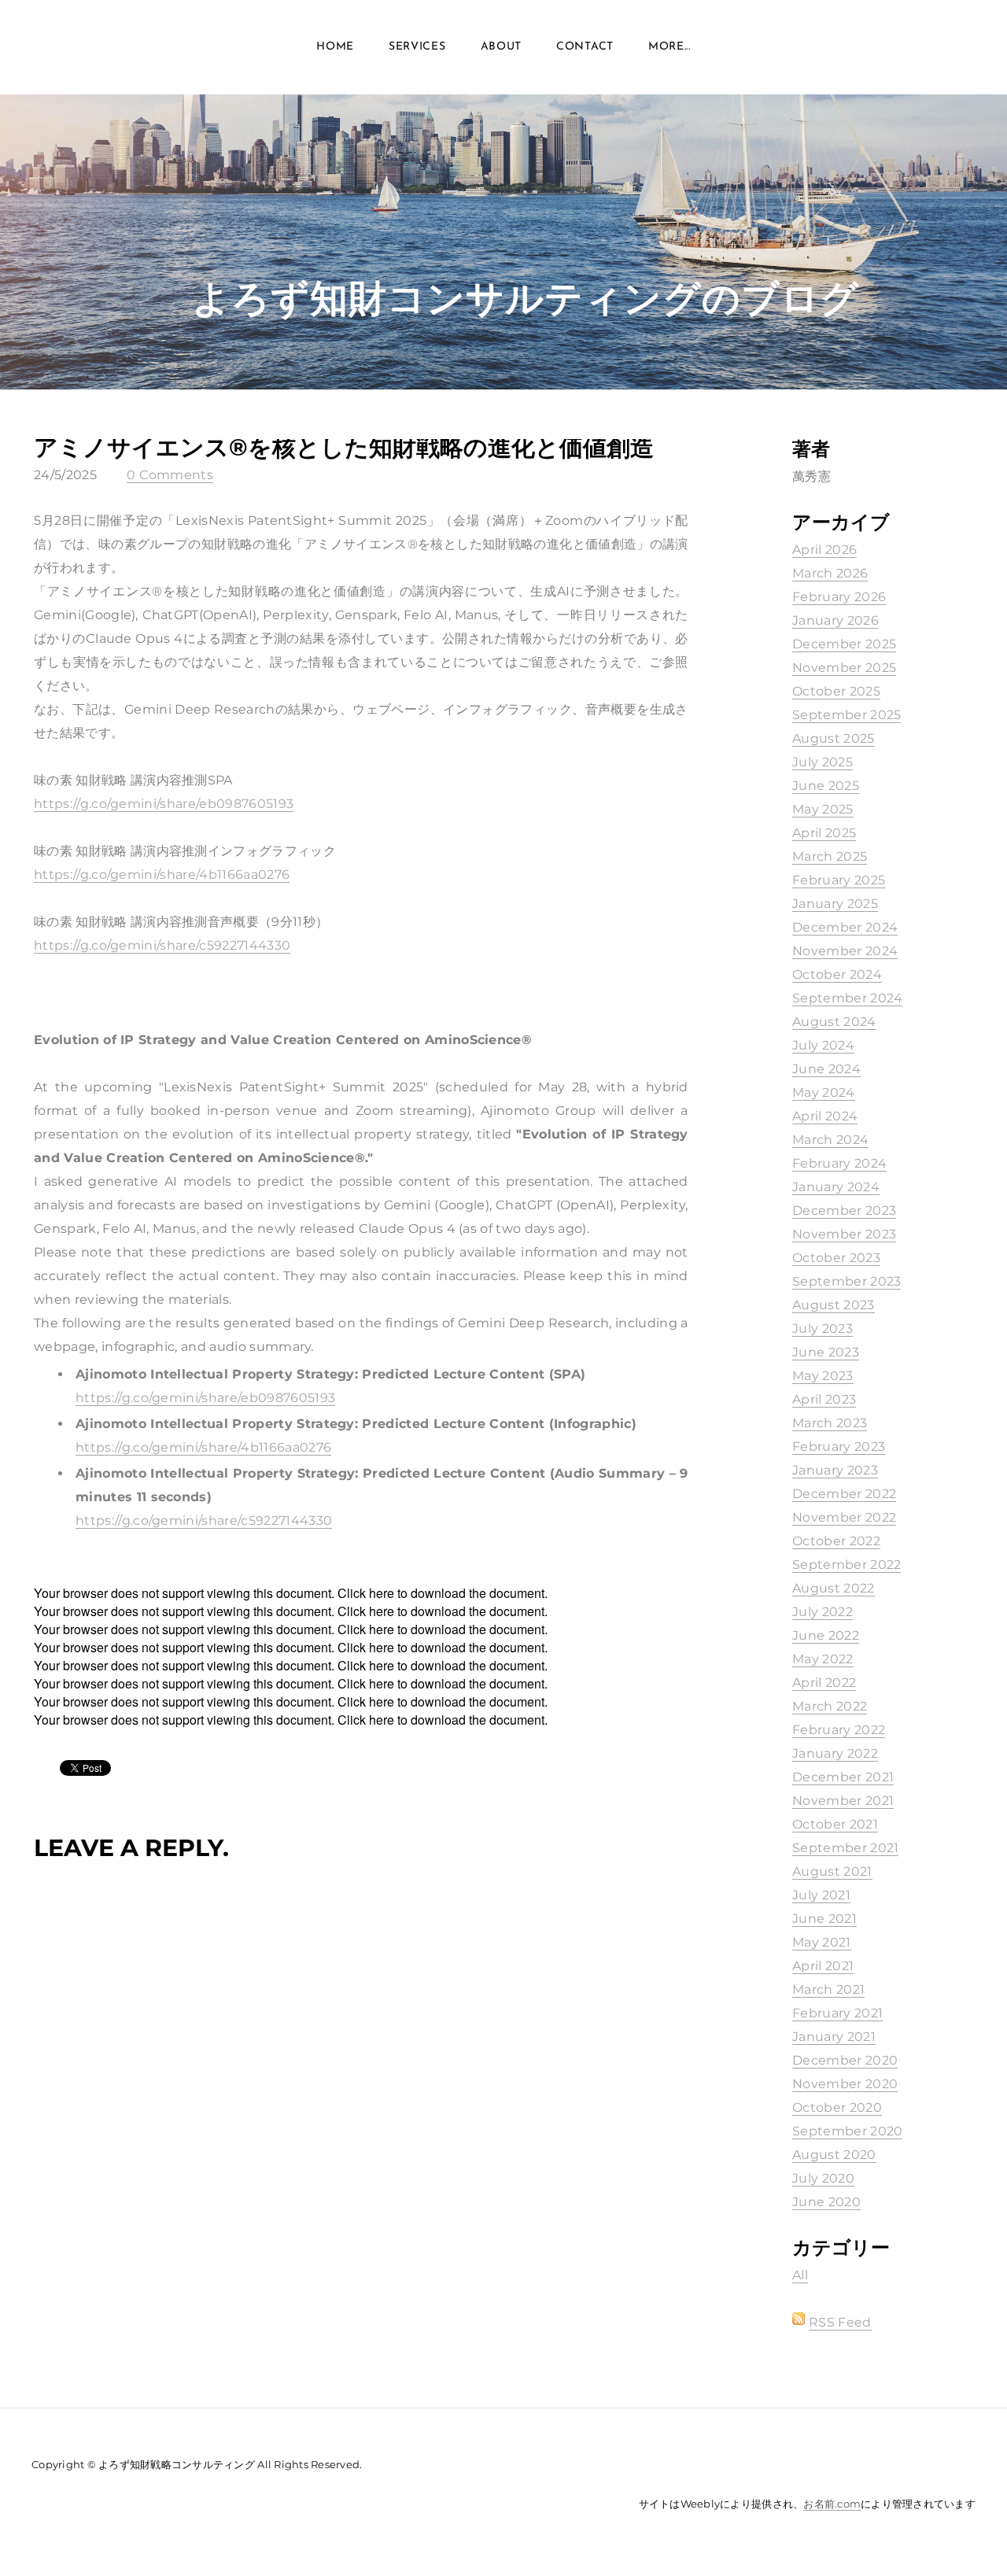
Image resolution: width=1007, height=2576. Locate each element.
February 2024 (839, 1163)
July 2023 (823, 1329)
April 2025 (824, 833)
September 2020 (847, 2131)
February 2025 (839, 880)
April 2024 (825, 1116)
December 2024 (845, 927)
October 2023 (836, 1258)
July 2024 (823, 1045)
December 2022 (844, 1494)
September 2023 (847, 1281)
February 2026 (839, 597)
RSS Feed (840, 2322)
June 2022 (826, 1635)
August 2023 (834, 1305)
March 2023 (830, 1423)
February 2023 (839, 1447)
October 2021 (835, 1824)
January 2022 (835, 1753)
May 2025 (823, 809)
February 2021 (837, 2013)
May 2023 (823, 1376)
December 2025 (844, 644)
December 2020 (845, 2060)
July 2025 (823, 762)
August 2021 (832, 1871)
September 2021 (845, 1848)
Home (335, 47)
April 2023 (824, 1399)
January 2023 (835, 1470)
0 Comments (170, 475)
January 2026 (835, 620)
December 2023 (844, 1210)
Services (417, 47)
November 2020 (845, 2084)
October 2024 (837, 974)
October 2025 (836, 691)
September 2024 (847, 998)
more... (669, 47)
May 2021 (822, 1942)
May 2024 (824, 1092)
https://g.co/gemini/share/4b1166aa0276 (162, 875)
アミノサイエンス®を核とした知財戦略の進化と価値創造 (344, 447)
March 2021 (828, 1989)
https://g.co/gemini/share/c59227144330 (162, 945)
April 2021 (823, 1966)
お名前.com (832, 2504)
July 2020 (823, 2178)
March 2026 (830, 573)
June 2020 (826, 2202)
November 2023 (844, 1234)
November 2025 (844, 668)
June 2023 (826, 1352)
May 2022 (823, 1659)
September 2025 (847, 715)
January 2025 (835, 904)
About (502, 47)
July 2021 (821, 1895)
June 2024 (826, 1069)
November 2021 (843, 1801)
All (800, 2275)
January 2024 (836, 1187)
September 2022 (847, 1565)
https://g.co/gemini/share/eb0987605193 (164, 804)
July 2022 (823, 1612)
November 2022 (844, 1517)
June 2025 (826, 786)
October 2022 (836, 1541)
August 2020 (834, 2155)
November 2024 (845, 951)
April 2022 (824, 1683)
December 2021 (843, 1777)
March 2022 (830, 1706)
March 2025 (830, 856)
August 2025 (834, 738)
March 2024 (830, 1140)
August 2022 (834, 1588)
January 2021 (834, 2037)
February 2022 (839, 1730)
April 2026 (824, 550)
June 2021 (824, 1919)
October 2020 (837, 2107)
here (382, 1593)
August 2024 (834, 1022)
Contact (585, 47)
